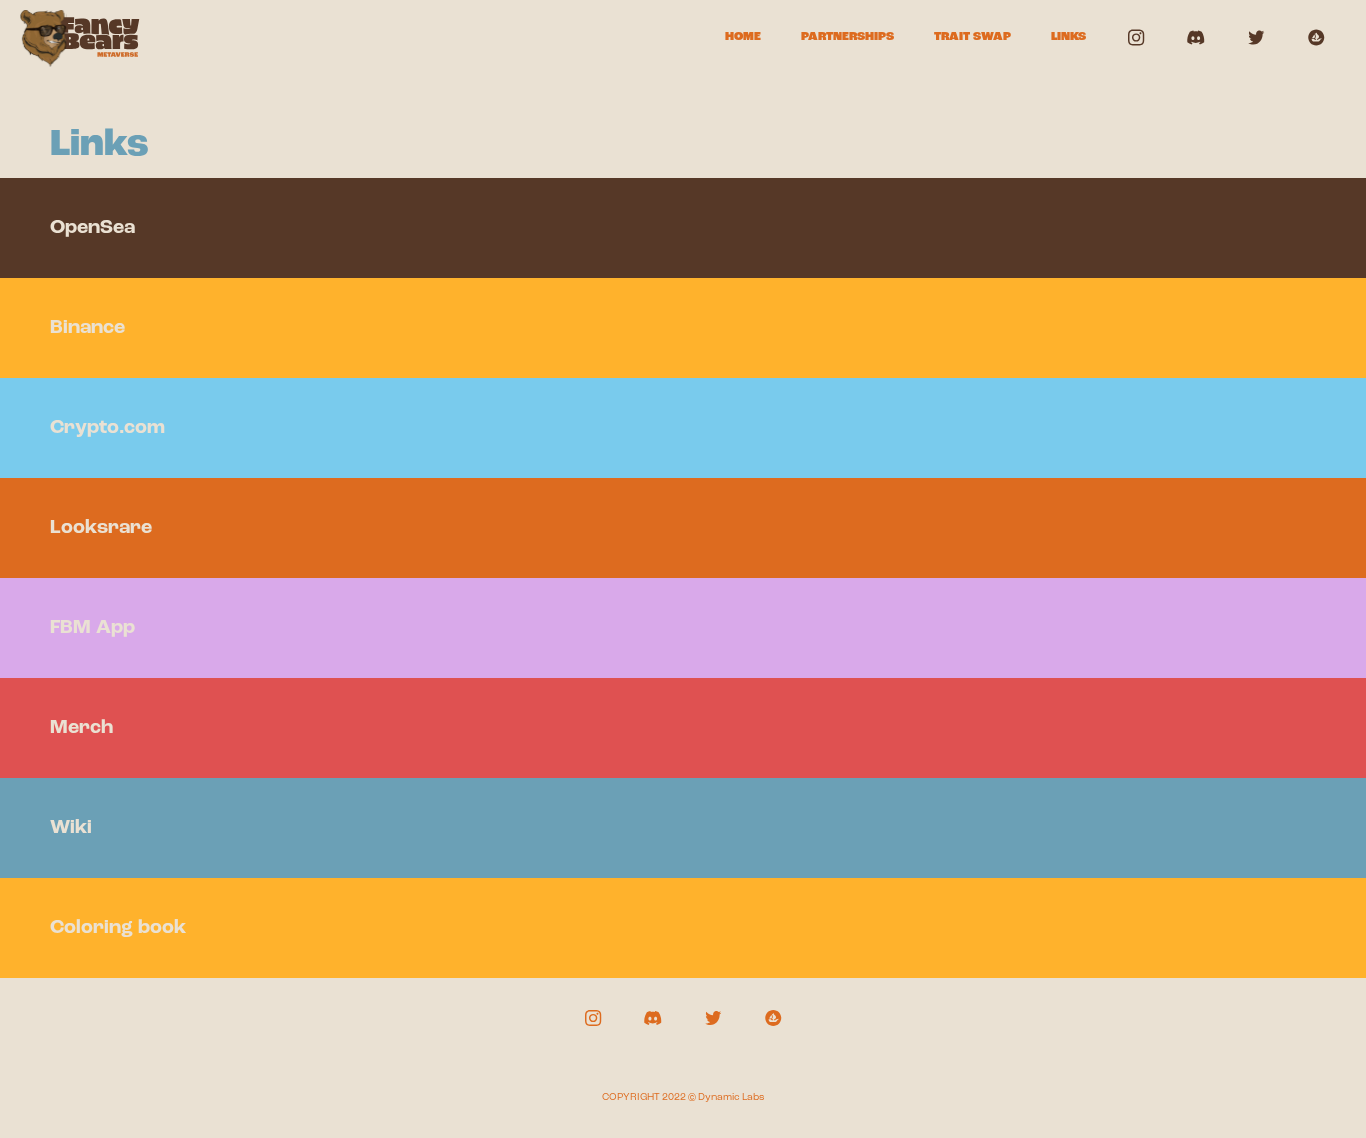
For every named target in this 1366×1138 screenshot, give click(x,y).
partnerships (847, 37)
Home (743, 37)
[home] (80, 38)
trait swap (972, 37)
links (1068, 37)
